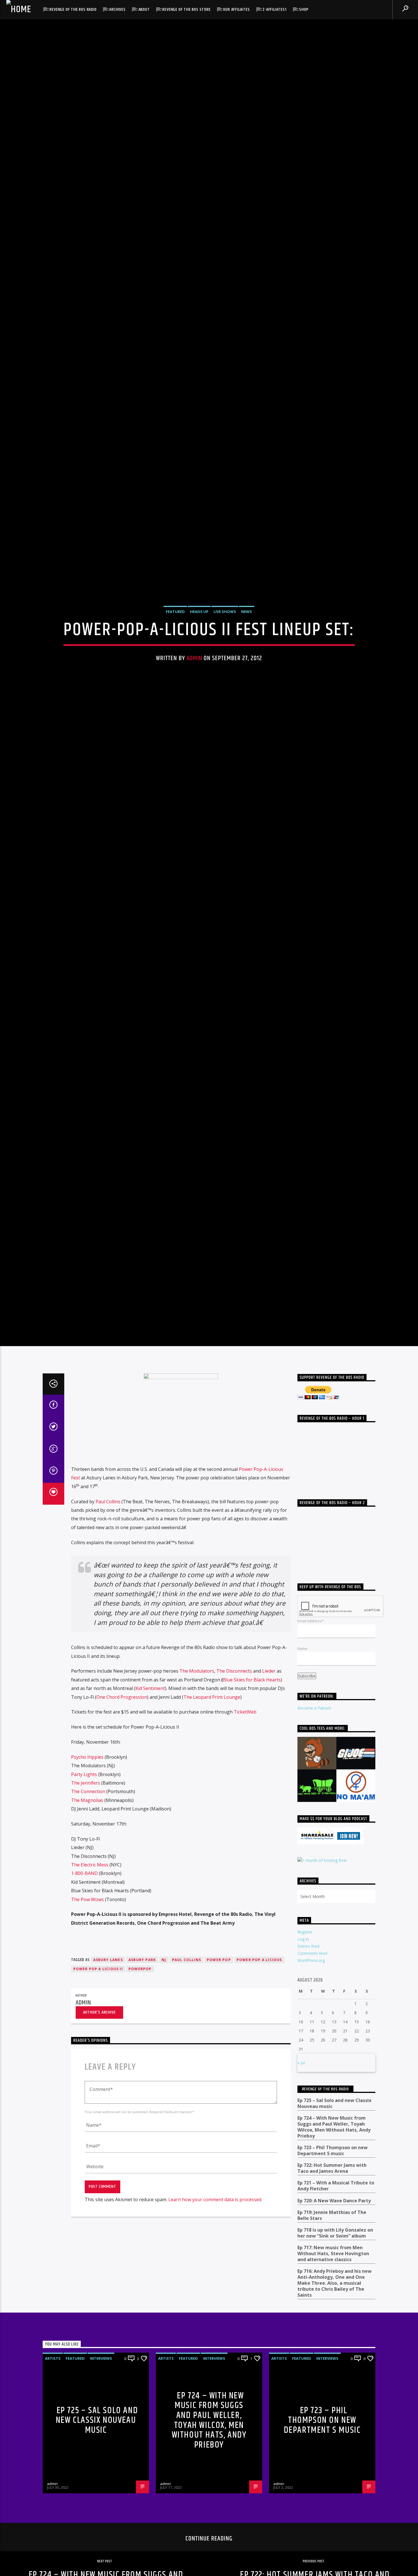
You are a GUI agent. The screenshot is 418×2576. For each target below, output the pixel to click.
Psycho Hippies (87, 1826)
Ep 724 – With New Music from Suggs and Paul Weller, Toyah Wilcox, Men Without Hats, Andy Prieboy (334, 2196)
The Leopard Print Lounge (212, 1766)
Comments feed (312, 2022)
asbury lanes (108, 2029)
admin (194, 690)
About (144, 10)
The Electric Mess (90, 1934)
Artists (53, 2427)
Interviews (101, 2427)
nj (164, 2029)
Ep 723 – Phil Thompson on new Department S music (333, 2220)
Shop (304, 10)
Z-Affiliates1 (274, 10)
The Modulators (197, 1740)
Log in (303, 2008)
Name (302, 1717)
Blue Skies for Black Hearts (252, 1748)
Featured (175, 643)
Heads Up (199, 643)
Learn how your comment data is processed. (215, 2269)
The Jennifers (86, 1852)
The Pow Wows (87, 1968)
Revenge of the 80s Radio (73, 10)
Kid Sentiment (150, 1757)
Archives (117, 10)
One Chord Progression (122, 1766)
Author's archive (99, 2081)
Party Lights (84, 1843)
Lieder (269, 1740)
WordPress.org (311, 2029)
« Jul (301, 2132)
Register (305, 2001)
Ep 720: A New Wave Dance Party (334, 2270)
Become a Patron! (314, 1777)
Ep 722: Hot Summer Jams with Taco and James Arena (332, 2237)
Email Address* (311, 1690)
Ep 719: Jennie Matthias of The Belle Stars (332, 2284)
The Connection (88, 1860)
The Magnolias (87, 1869)
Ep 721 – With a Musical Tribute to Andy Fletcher (336, 2255)
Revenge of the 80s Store (186, 10)
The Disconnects (234, 1740)
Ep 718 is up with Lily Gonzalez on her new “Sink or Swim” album (335, 2302)
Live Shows (225, 643)
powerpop (140, 2038)
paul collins (187, 2029)
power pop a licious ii (98, 2038)
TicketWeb (245, 1781)
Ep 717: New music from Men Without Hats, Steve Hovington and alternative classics (333, 2323)
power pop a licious (259, 2029)
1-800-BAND (84, 1942)
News (247, 643)
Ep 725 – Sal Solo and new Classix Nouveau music (334, 2172)
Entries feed (308, 2015)
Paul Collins (108, 1570)
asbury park (142, 2029)
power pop (219, 2029)
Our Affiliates (236, 10)
